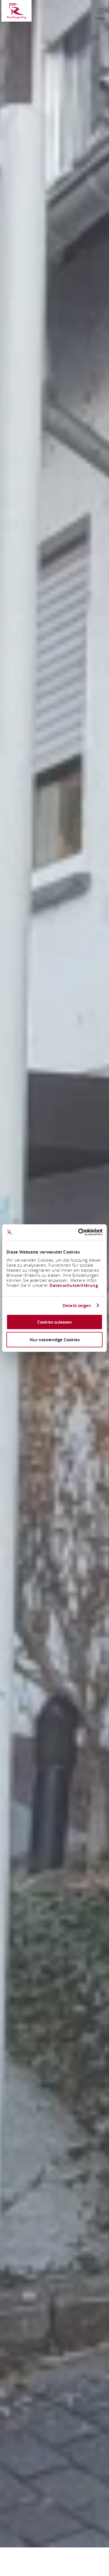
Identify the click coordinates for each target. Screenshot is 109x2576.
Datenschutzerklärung (74, 1285)
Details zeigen (77, 1305)
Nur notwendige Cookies (55, 1339)
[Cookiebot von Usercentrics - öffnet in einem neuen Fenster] (78, 1232)
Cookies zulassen (54, 1322)
